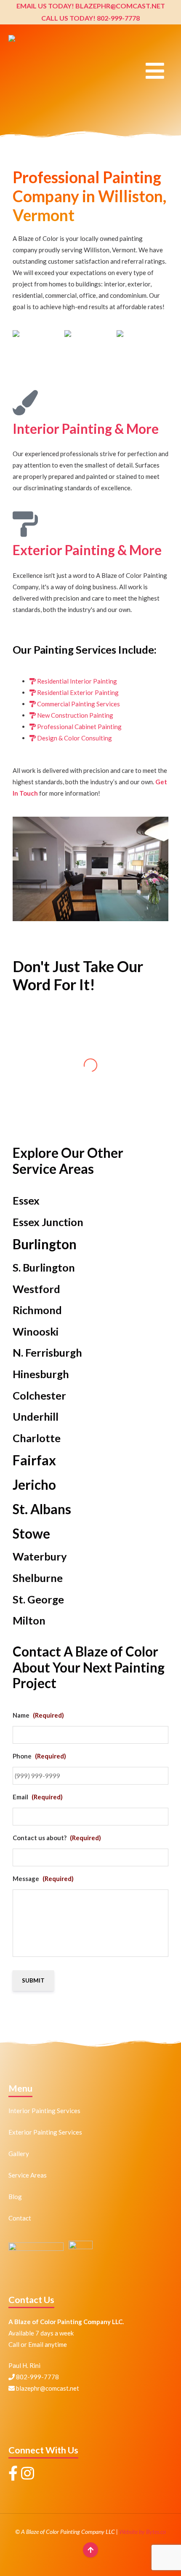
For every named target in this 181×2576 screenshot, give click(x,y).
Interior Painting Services (44, 2111)
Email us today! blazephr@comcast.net (91, 6)
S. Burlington (44, 1267)
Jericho (34, 1485)
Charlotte (37, 1438)
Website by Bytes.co (142, 2532)
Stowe (31, 1534)
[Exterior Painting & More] (25, 524)
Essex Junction (48, 1222)
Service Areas (28, 2175)
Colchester (39, 1395)
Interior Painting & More (86, 429)
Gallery (19, 2154)
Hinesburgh (41, 1374)
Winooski (36, 1331)
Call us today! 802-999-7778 (90, 18)
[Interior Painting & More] (25, 403)
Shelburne (38, 1578)
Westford (36, 1289)
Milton (29, 1620)
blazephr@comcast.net (47, 2388)
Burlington (45, 1244)
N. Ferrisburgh (47, 1352)
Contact (20, 2218)
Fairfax (34, 1460)
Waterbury (40, 1556)
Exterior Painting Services (45, 2132)
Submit (33, 1980)
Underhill (36, 1416)
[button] (155, 75)
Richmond (37, 1310)
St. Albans (42, 1509)
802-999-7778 (37, 2377)
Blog (15, 2197)
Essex (26, 1200)
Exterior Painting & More (87, 550)
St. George (38, 1599)
